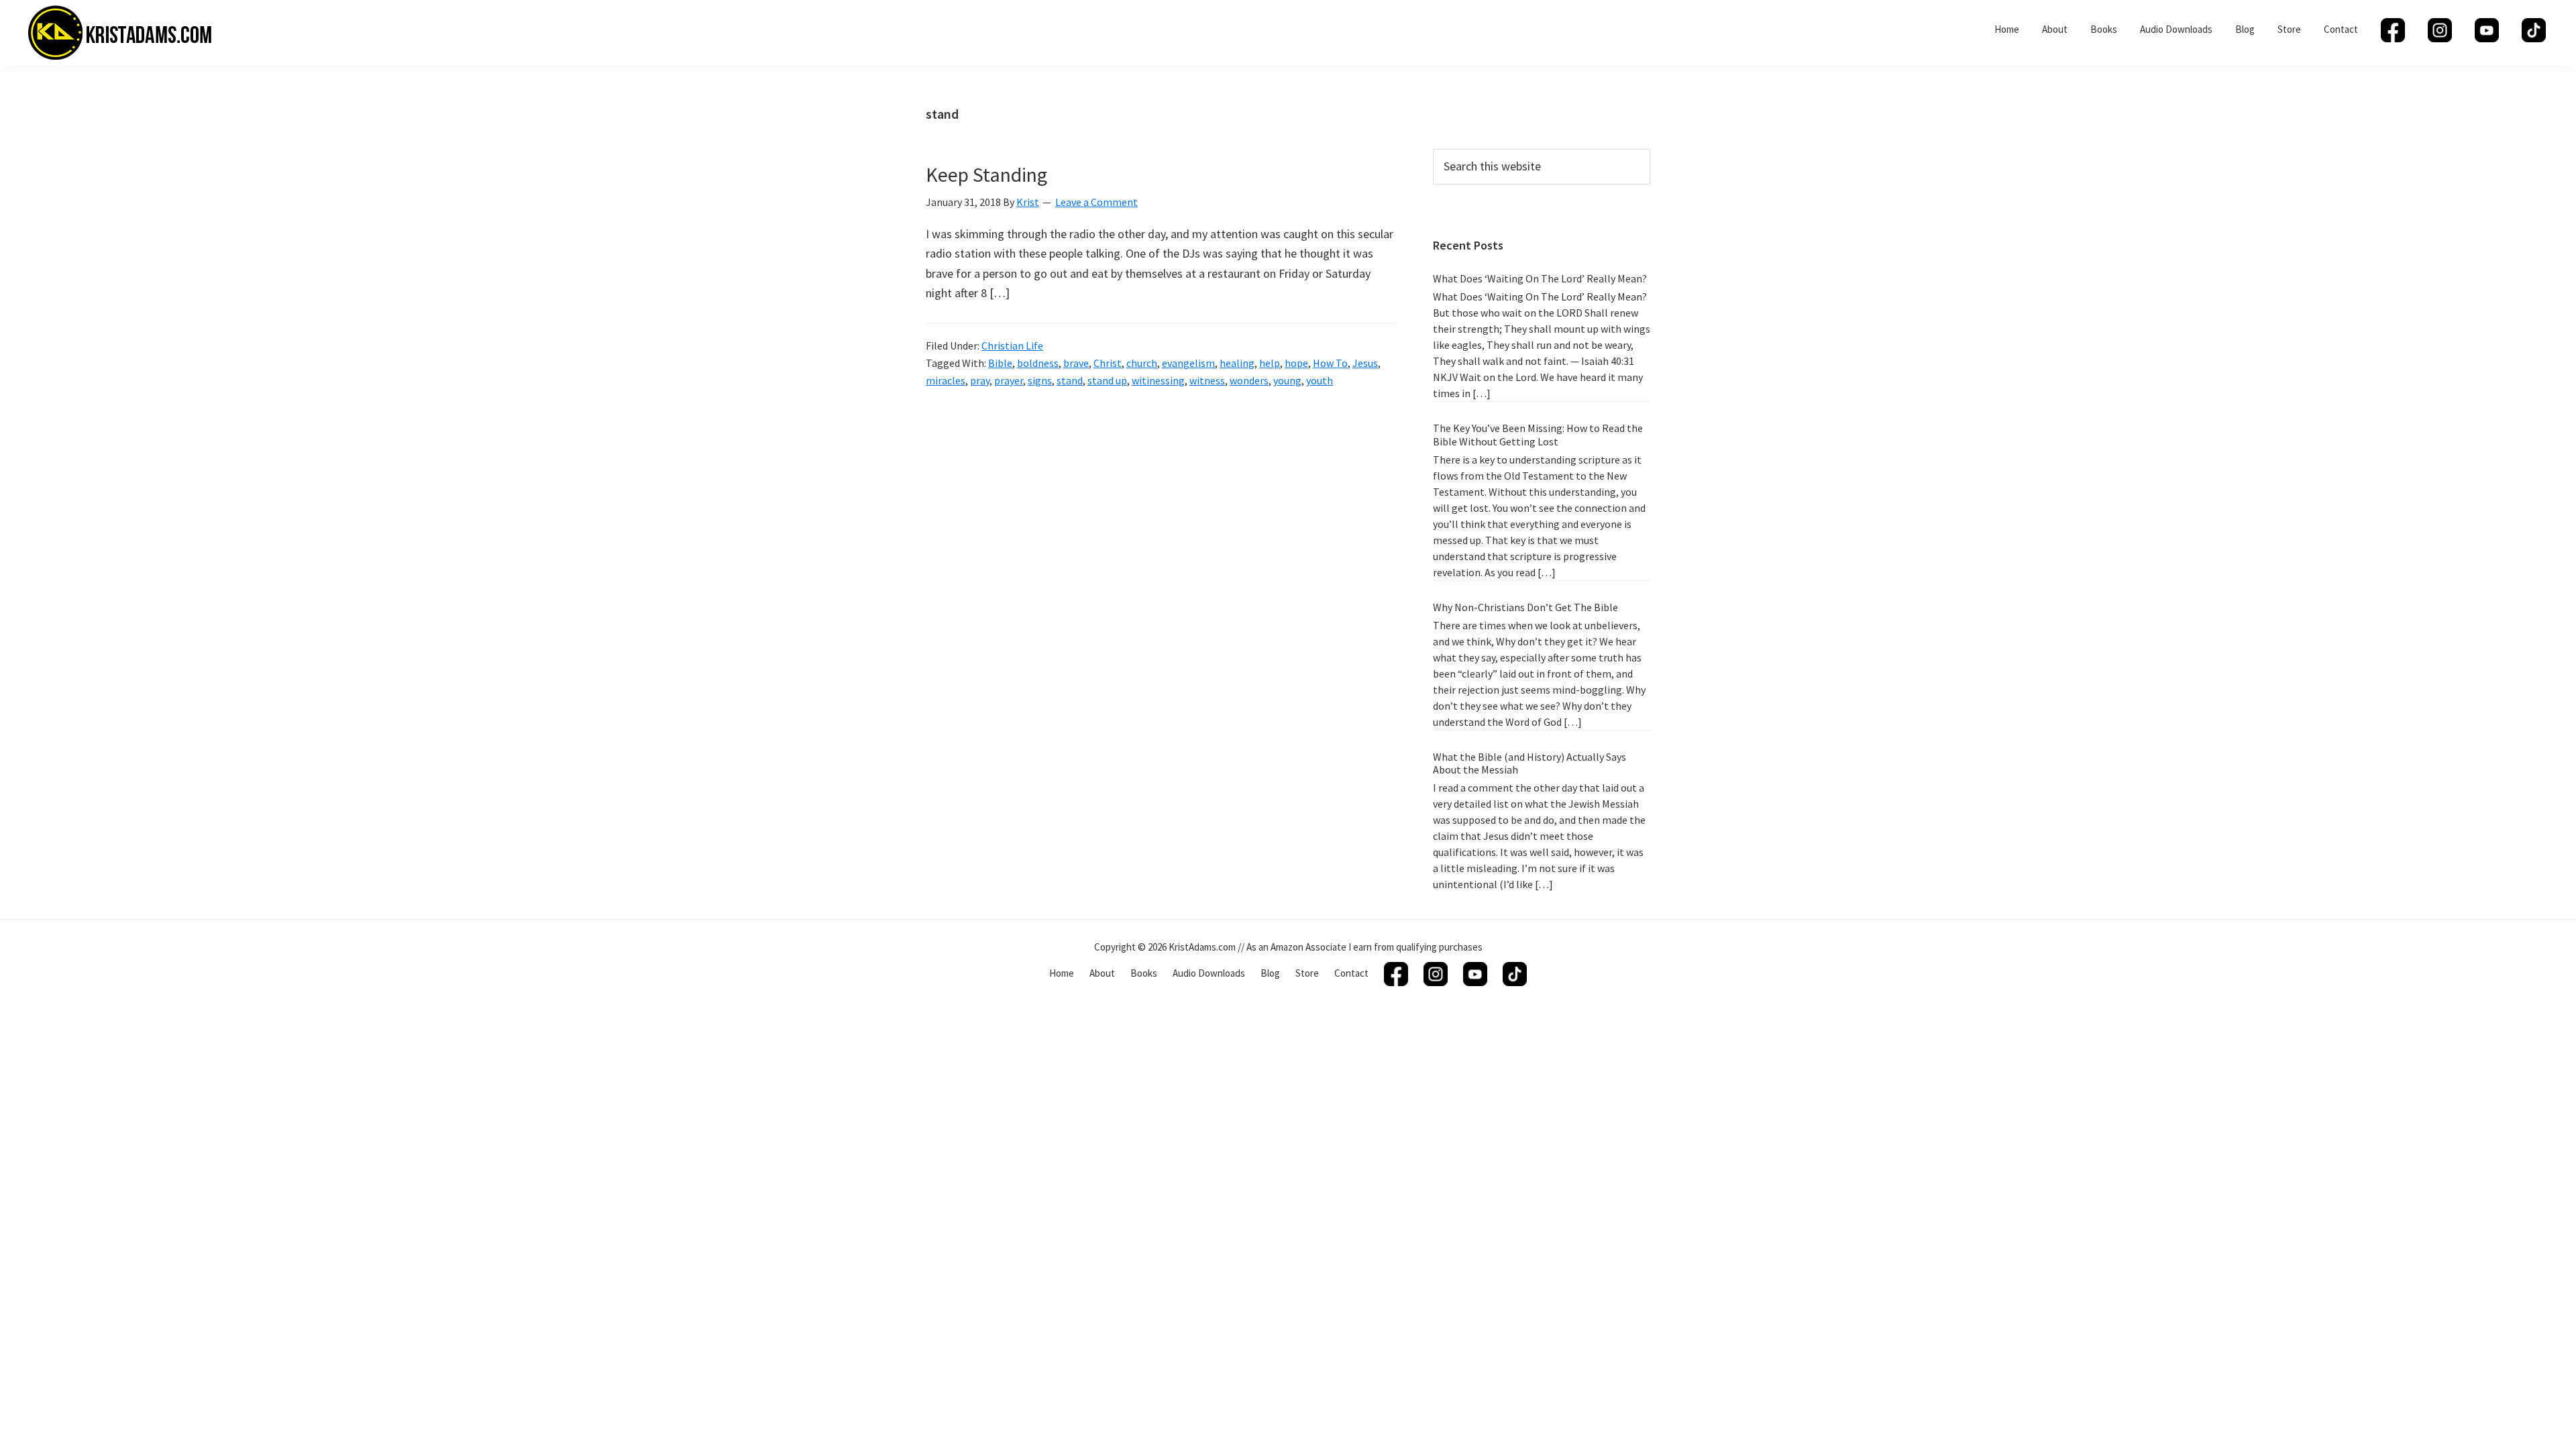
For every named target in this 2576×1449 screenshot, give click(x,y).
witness (1207, 380)
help (1270, 363)
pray (980, 380)
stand (1070, 380)
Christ (1108, 363)
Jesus (1365, 363)
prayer (1009, 380)
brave (1076, 363)
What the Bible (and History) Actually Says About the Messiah (1529, 763)
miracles (946, 380)
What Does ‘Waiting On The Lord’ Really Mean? (1540, 278)
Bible (1000, 363)
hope (1296, 363)
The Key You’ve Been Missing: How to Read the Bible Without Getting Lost (1538, 434)
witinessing (1158, 380)
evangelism (1188, 363)
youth (1320, 380)
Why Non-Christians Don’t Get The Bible (1525, 607)
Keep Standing (986, 174)
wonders (1249, 380)
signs (1040, 380)
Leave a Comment (1096, 202)
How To (1330, 363)
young (1287, 380)
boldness (1038, 363)
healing (1237, 363)
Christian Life (1012, 345)
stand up (1107, 380)
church (1142, 363)
